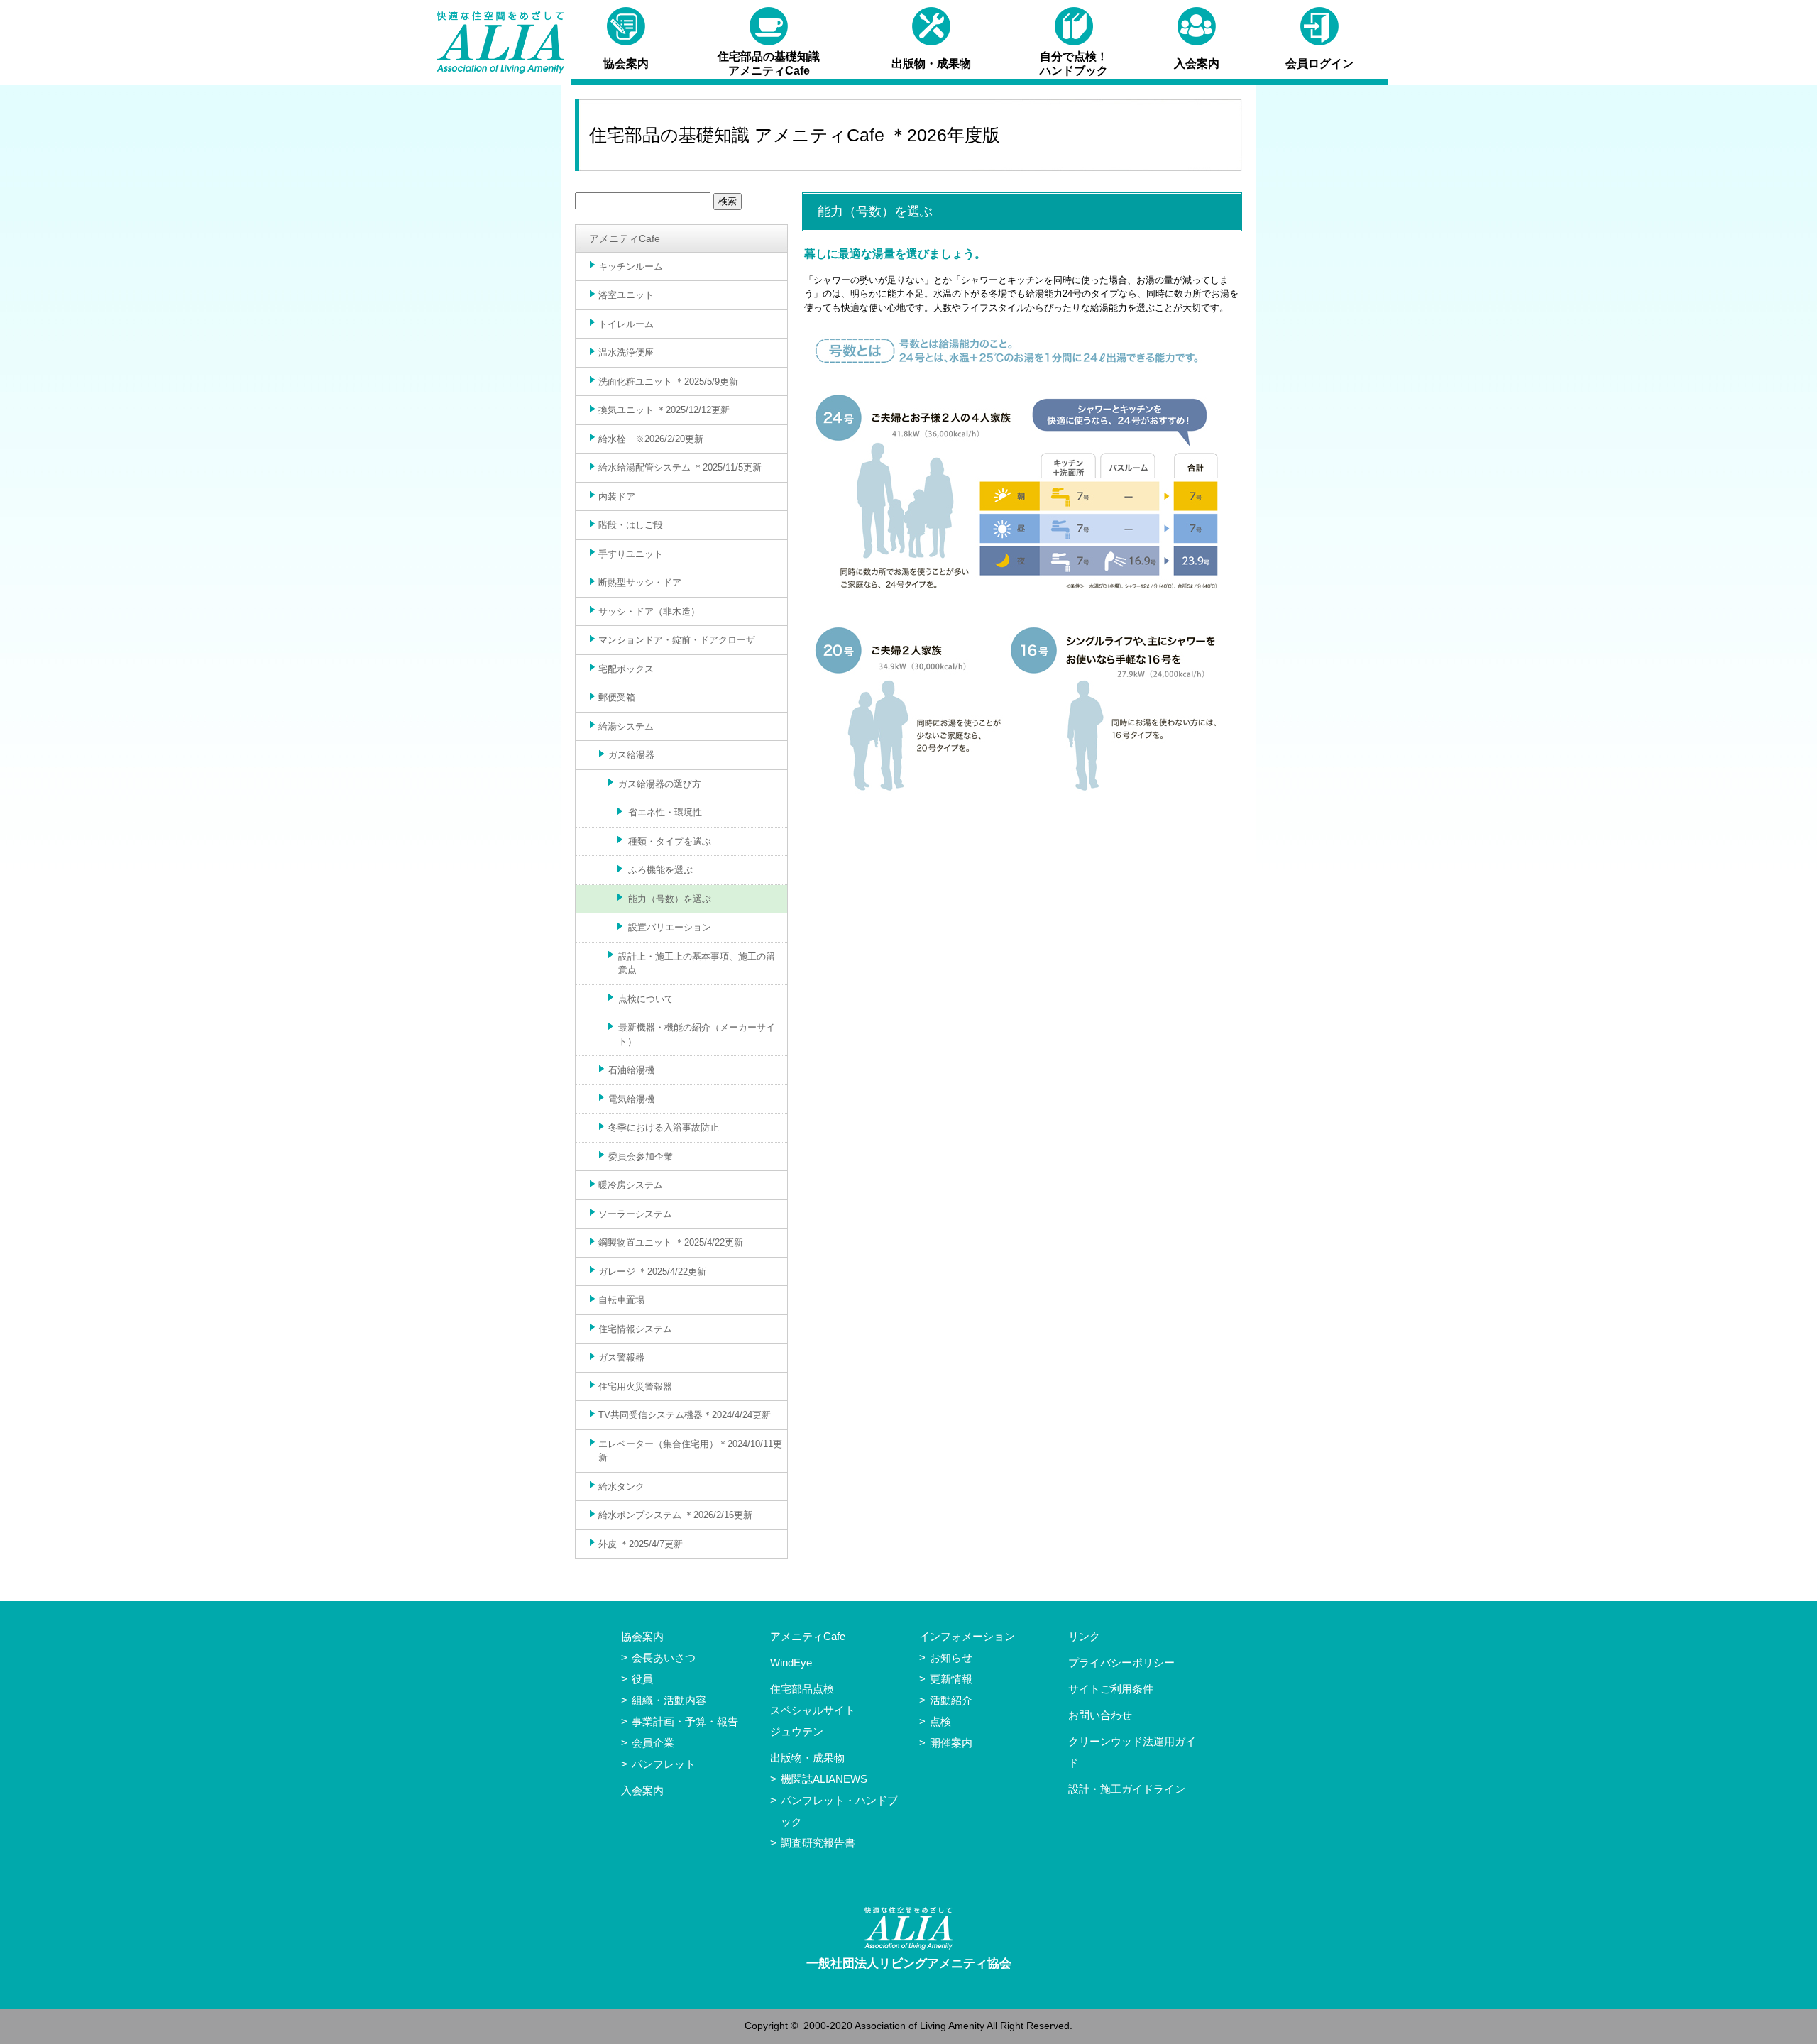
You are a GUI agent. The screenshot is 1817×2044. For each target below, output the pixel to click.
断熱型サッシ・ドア (640, 582)
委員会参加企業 (641, 1156)
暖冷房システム (631, 1185)
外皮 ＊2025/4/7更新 (641, 1544)
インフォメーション (967, 1636)
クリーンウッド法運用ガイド (1132, 1752)
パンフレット (664, 1764)
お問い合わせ (1100, 1715)
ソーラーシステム (635, 1214)
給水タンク (621, 1487)
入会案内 (642, 1790)
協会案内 (642, 1636)
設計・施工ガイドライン (1127, 1789)
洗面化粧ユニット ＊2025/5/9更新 (668, 381)
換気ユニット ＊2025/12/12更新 (664, 410)
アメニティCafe (625, 238)
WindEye (791, 1663)
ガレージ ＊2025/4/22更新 (652, 1271)
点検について (646, 999)
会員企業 (653, 1743)
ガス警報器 (621, 1357)
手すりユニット (631, 554)
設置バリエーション (670, 927)
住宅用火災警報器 (635, 1386)
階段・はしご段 (631, 525)
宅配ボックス (626, 669)
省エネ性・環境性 (665, 812)
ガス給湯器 (631, 755)
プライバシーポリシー (1121, 1663)
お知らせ (951, 1658)
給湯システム (626, 726)
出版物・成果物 (807, 1758)
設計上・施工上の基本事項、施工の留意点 (697, 963)
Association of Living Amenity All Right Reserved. (964, 2026)
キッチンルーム (631, 267)
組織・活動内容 (669, 1700)
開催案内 (951, 1743)
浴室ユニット (626, 295)
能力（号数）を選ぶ (670, 899)
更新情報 (951, 1679)
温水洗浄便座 (626, 352)
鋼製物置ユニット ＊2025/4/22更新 (671, 1242)
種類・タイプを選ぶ (670, 841)
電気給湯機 (631, 1099)
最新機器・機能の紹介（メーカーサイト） (697, 1034)
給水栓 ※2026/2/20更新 (651, 439)
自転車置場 (621, 1300)
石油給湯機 (631, 1070)
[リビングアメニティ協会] (500, 43)
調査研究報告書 (818, 1843)
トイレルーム (626, 324)
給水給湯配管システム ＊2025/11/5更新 (680, 467)
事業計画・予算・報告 (685, 1721)
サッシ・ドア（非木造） (649, 611)
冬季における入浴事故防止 (664, 1127)
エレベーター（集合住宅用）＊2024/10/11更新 (690, 1451)
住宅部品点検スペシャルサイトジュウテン (813, 1710)
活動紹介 (951, 1700)
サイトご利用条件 (1111, 1689)
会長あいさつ (664, 1658)
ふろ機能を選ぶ (660, 870)
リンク (1084, 1636)
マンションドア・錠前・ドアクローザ (677, 640)
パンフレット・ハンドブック (839, 1811)
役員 (642, 1679)
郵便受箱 (617, 697)
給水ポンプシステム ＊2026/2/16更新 (675, 1515)
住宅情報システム (635, 1329)
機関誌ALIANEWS (824, 1779)
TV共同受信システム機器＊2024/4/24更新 (685, 1415)
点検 (940, 1721)
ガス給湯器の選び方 (660, 784)
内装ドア (617, 496)
